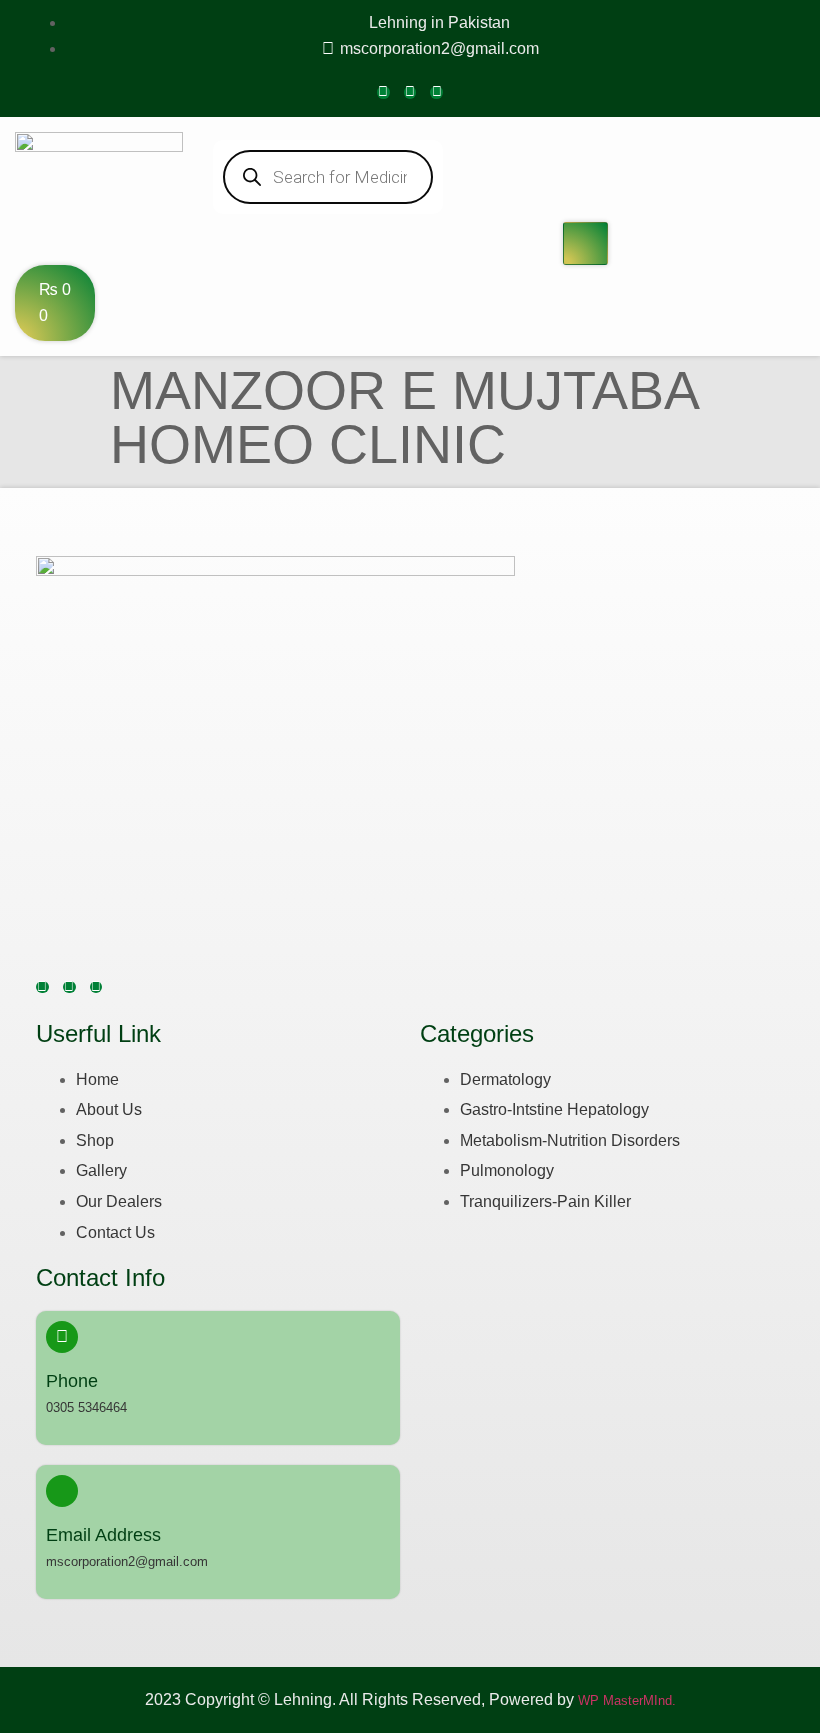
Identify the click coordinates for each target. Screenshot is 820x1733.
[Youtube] (436, 92)
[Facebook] (383, 92)
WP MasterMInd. (627, 1700)
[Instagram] (410, 92)
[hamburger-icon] (585, 244)
